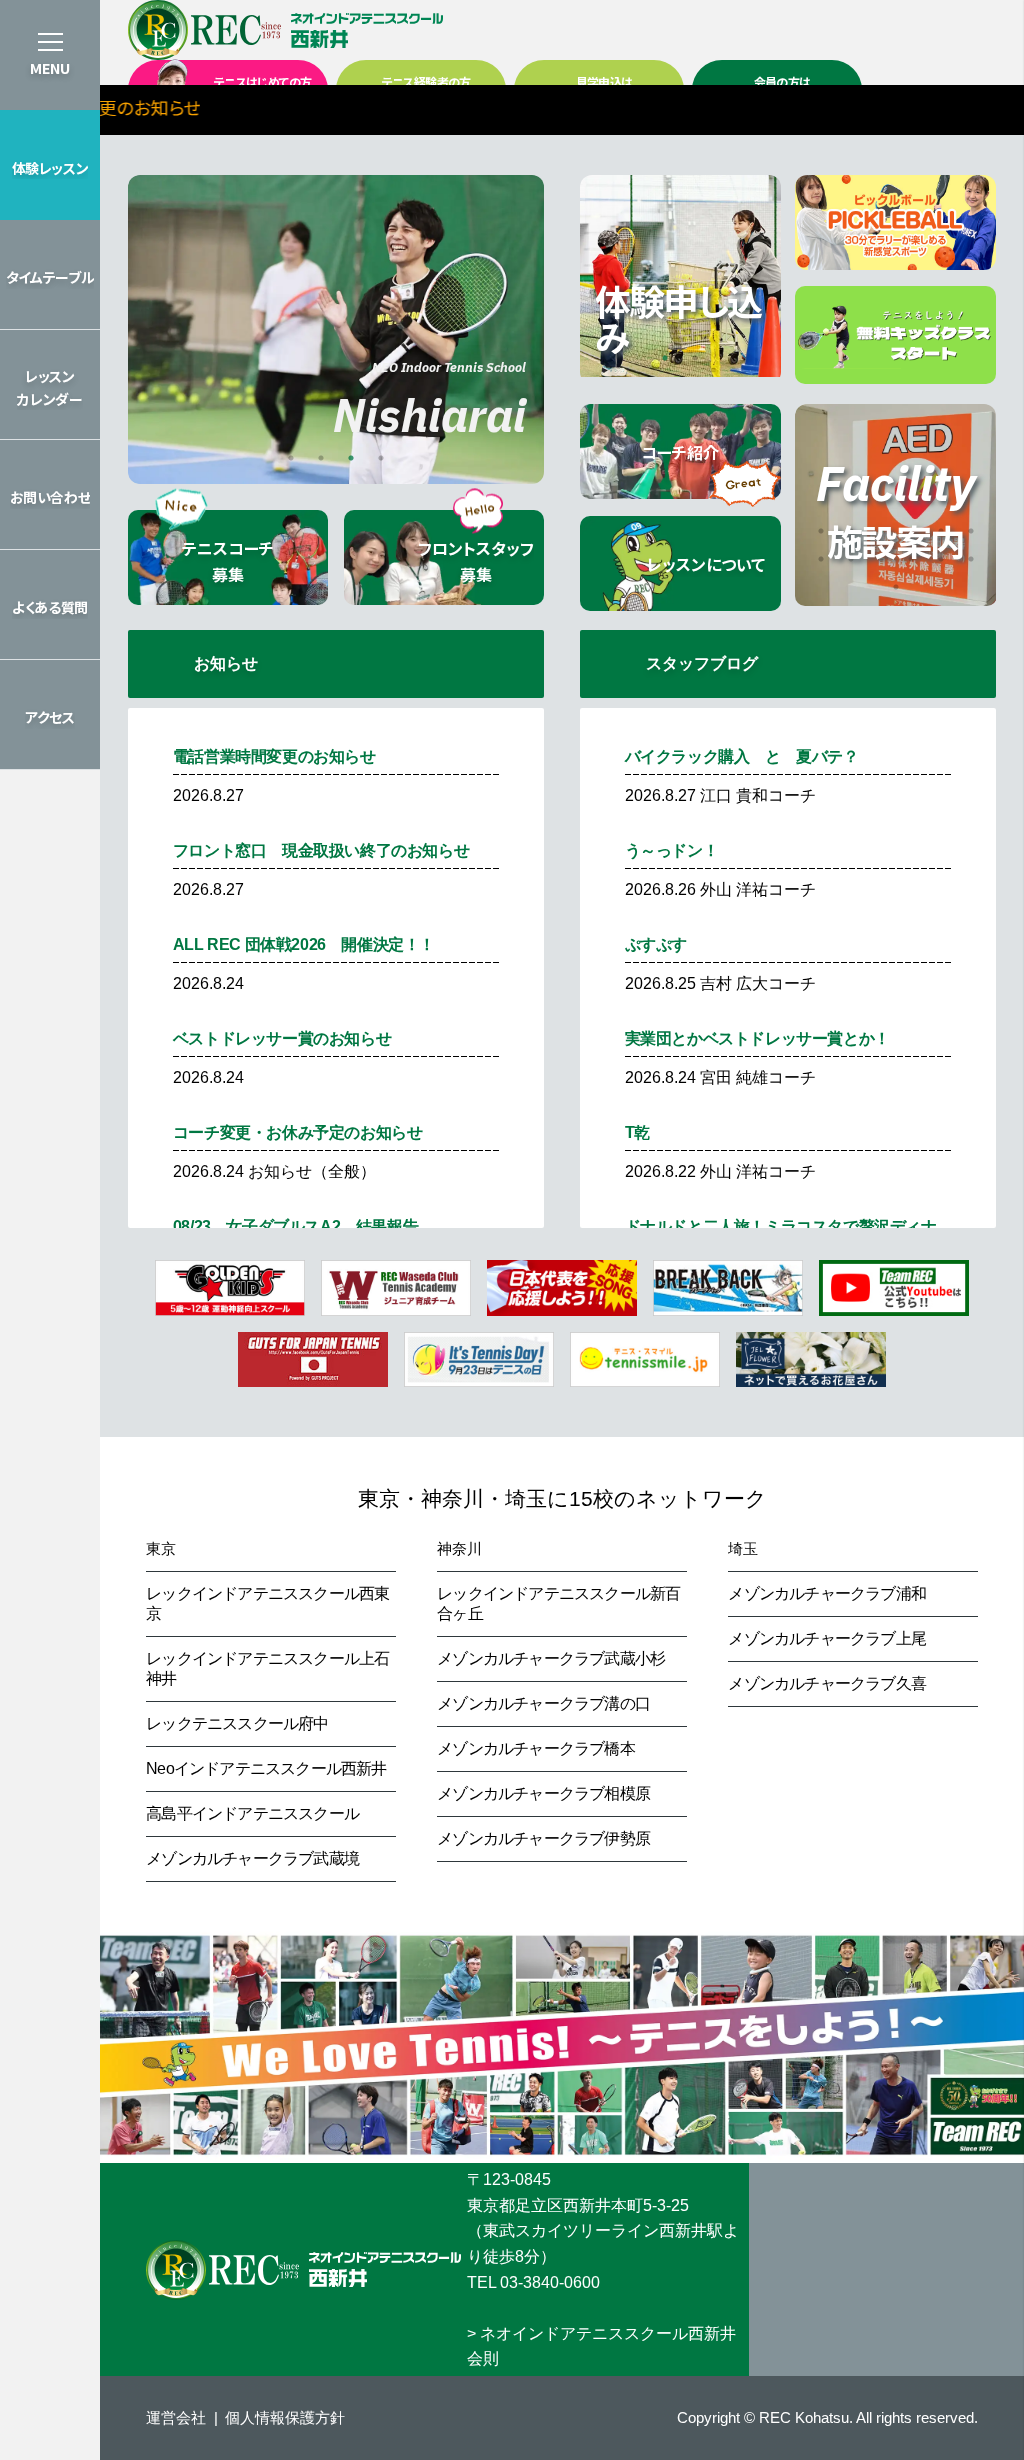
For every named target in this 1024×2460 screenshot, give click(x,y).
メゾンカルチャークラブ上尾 (827, 1638)
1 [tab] (291, 458)
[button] (50, 165)
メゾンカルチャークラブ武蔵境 (252, 1858)
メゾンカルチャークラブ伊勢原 (543, 1838)
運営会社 (176, 2417)
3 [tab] (351, 458)
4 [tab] (381, 458)
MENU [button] (50, 68)
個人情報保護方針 (285, 2417)
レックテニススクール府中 (237, 1723)
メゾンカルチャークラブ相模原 (543, 1793)
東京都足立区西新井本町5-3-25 (578, 2205)
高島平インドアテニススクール (252, 1813)
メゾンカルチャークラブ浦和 (827, 1593)
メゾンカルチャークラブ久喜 (827, 1683)
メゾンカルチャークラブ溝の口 (543, 1703)
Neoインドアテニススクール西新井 (266, 1768)
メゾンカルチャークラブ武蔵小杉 (551, 1658)
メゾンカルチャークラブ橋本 (536, 1748)
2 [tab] (321, 458)
